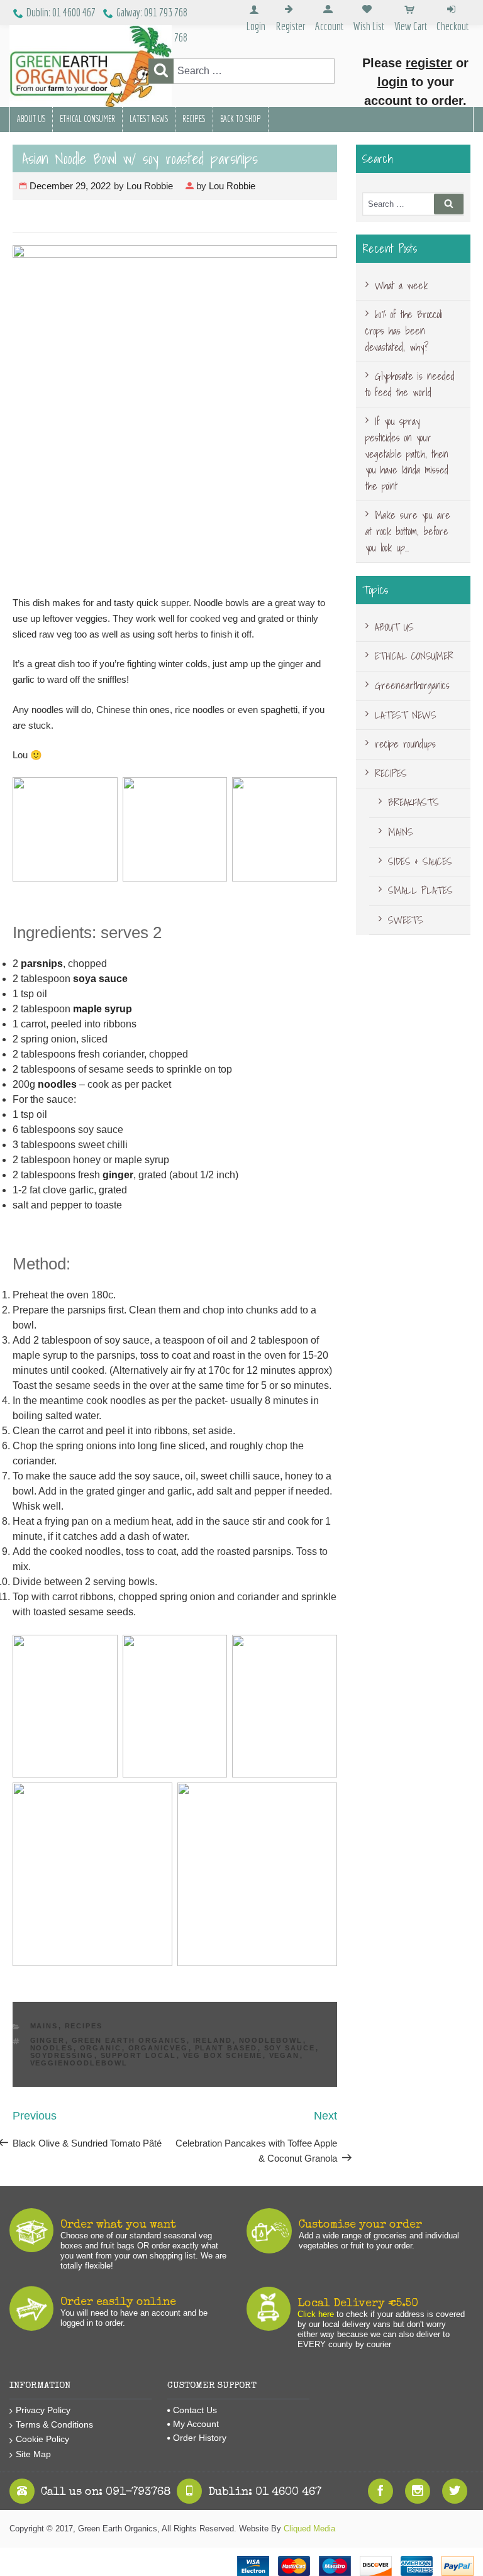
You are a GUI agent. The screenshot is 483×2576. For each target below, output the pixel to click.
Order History (200, 2438)
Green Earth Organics (129, 2040)
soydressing (62, 2055)
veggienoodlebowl (79, 2063)
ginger (118, 1175)
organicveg (158, 2048)
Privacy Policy (43, 2410)
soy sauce (290, 2048)
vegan (285, 2055)
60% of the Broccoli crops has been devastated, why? (404, 330)
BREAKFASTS (414, 802)
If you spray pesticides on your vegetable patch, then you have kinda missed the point (407, 453)
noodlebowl (271, 2040)
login (392, 82)
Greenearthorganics (412, 685)
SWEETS (406, 920)
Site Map (33, 2454)
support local (139, 2055)
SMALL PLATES (420, 890)
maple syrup (103, 1009)
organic (101, 2048)
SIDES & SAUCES (420, 861)
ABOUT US (31, 119)
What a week (401, 285)
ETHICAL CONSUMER (87, 119)
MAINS (44, 2026)
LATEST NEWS (149, 119)
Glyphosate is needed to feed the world (410, 384)
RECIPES (194, 119)
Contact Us (195, 2410)
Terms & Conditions (54, 2424)
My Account (196, 2424)
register (429, 63)
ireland (213, 2040)
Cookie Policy (42, 2439)
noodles (57, 1084)
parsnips (42, 964)
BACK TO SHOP (241, 119)
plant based (226, 2048)
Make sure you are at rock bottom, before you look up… (408, 531)
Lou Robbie (150, 186)
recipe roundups (405, 744)
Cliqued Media (309, 2529)
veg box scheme (223, 2055)
